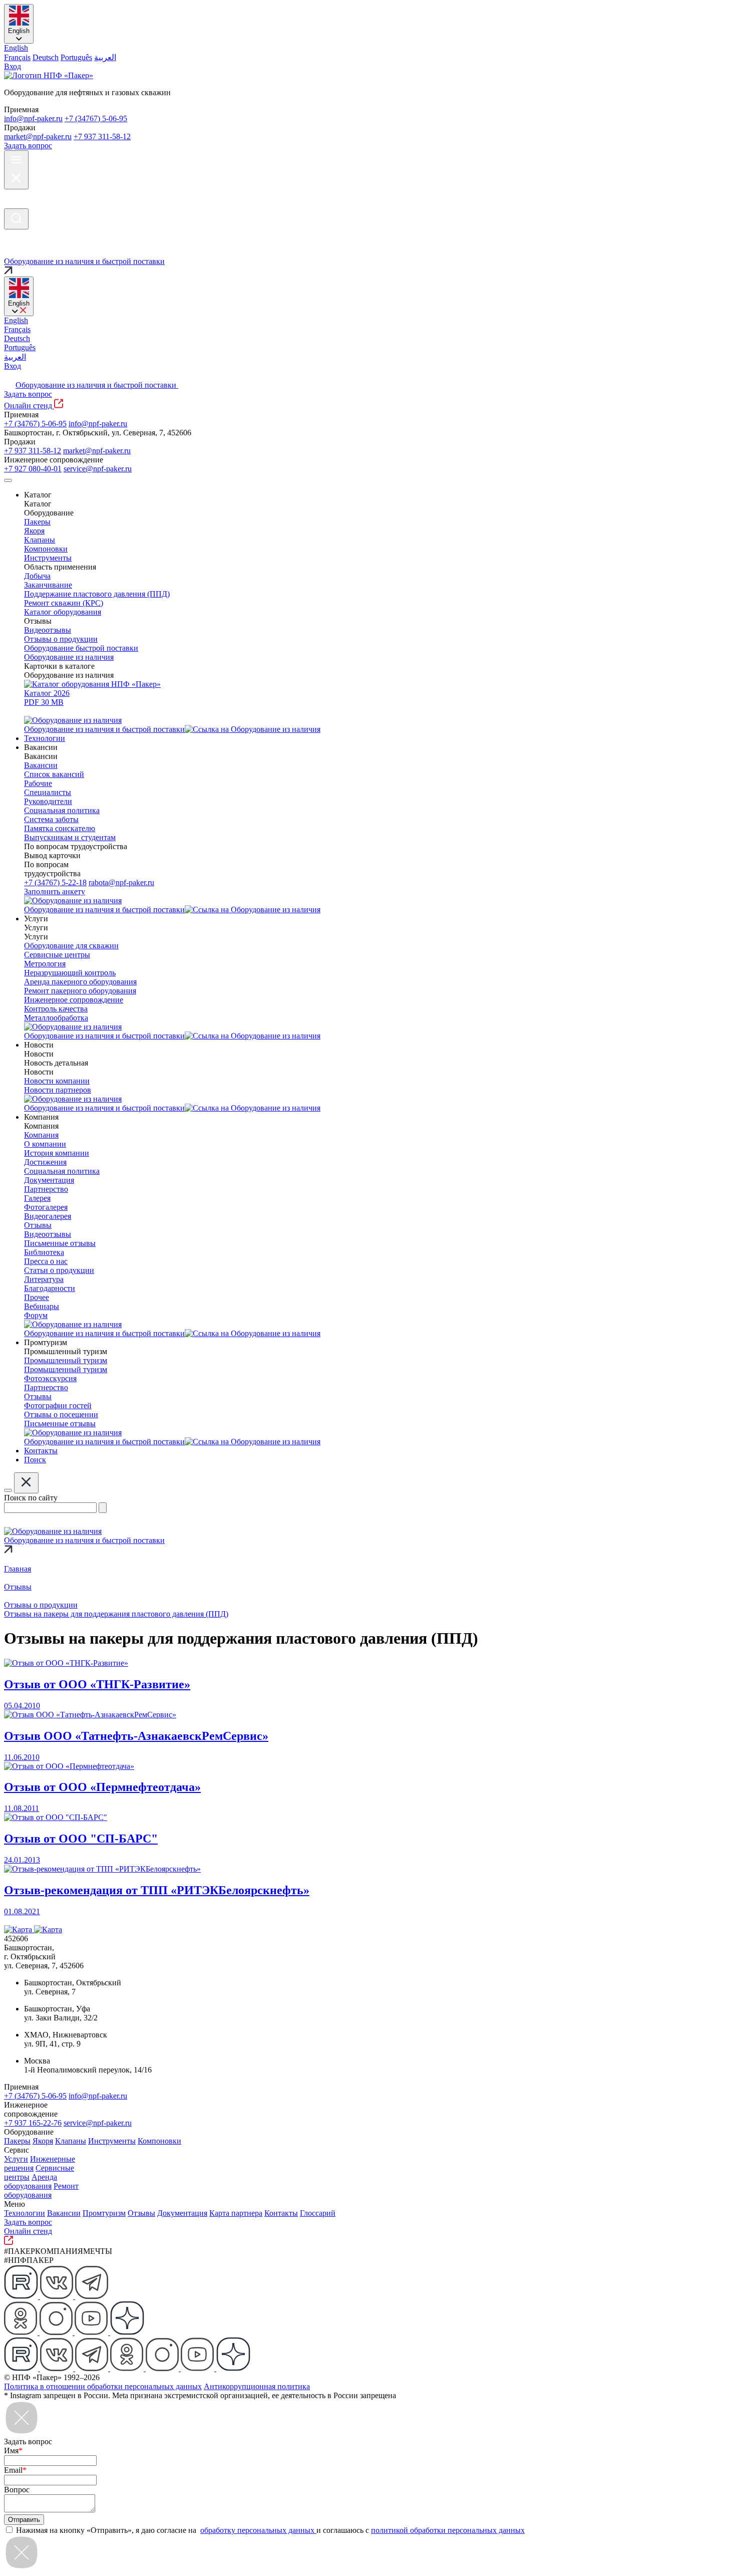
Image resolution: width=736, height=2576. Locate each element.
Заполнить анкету (55, 891)
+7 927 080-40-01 (33, 469)
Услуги (16, 2159)
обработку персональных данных (258, 2530)
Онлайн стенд (29, 406)
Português (76, 57)
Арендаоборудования (31, 2181)
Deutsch (46, 57)
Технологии (25, 2213)
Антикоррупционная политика (257, 2386)
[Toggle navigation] (8, 480)
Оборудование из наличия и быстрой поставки (97, 385)
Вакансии (64, 2213)
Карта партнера (236, 2213)
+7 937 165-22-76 (33, 2123)
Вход (13, 66)
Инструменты (112, 2141)
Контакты (281, 2213)
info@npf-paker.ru (33, 118)
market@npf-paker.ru (38, 137)
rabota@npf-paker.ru (121, 882)
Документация (182, 2213)
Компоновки (159, 2141)
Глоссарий (318, 2213)
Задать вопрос (28, 146)
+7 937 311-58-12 (102, 137)
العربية (105, 57)
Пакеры (17, 2141)
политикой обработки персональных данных (448, 2530)
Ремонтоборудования (41, 2191)
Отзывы (141, 2213)
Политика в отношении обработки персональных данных (103, 2386)
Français (17, 57)
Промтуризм (104, 2213)
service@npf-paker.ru (98, 469)
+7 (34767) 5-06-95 (96, 118)
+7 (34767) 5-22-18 (55, 882)
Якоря (43, 2141)
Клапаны (71, 2141)
